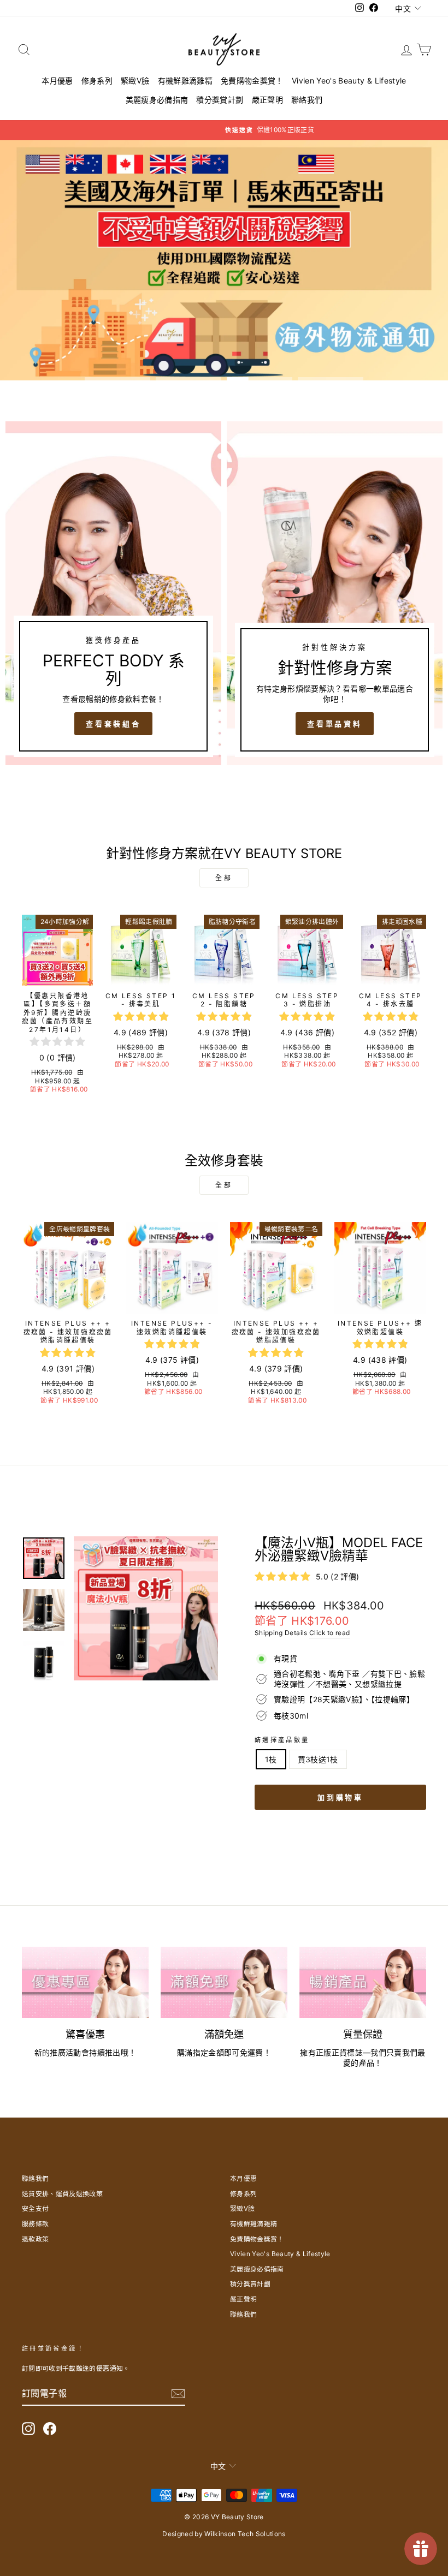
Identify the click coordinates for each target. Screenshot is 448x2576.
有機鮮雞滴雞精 (185, 80)
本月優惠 (57, 80)
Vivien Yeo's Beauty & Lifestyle (349, 80)
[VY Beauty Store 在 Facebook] (50, 2429)
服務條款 (35, 2224)
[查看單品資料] (335, 593)
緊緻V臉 (135, 80)
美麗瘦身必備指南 (157, 100)
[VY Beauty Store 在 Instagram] (28, 2429)
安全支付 (35, 2208)
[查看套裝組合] (113, 593)
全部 (224, 878)
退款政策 (35, 2239)
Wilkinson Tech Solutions (245, 2534)
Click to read (330, 1633)
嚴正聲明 (267, 100)
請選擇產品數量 (282, 1740)
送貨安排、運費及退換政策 (62, 2194)
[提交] (178, 2394)
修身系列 (97, 80)
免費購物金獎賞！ (252, 80)
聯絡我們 (307, 100)
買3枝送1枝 (318, 1759)
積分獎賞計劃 (220, 100)
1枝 (271, 1759)
